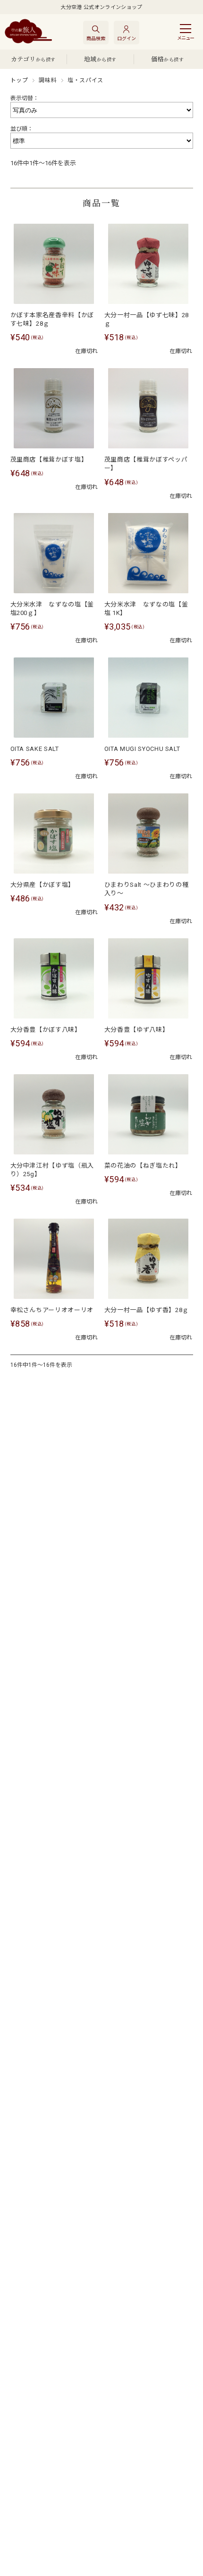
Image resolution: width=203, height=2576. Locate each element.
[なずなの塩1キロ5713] (148, 553)
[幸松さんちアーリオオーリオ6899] (54, 1259)
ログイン (127, 38)
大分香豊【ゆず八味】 (137, 1030)
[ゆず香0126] (148, 1259)
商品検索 (96, 38)
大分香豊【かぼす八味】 (46, 1030)
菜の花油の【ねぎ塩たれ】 (143, 1166)
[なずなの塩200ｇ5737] (54, 553)
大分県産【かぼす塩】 (43, 885)
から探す (33, 59)
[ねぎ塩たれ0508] (148, 1114)
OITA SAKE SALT (35, 749)
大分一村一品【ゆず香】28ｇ (147, 1310)
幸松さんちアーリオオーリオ (52, 1310)
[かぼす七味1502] (54, 264)
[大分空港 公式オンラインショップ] (28, 32)
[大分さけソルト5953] (54, 698)
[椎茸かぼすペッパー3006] (148, 408)
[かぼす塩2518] (54, 833)
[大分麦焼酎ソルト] (148, 698)
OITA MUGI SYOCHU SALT (142, 749)
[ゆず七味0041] (148, 264)
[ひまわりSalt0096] (148, 833)
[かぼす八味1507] (54, 978)
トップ (19, 80)
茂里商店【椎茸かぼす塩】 (49, 459)
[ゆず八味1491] (148, 978)
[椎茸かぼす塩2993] (54, 408)
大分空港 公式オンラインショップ (101, 7)
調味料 (48, 80)
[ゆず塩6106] (54, 1114)
